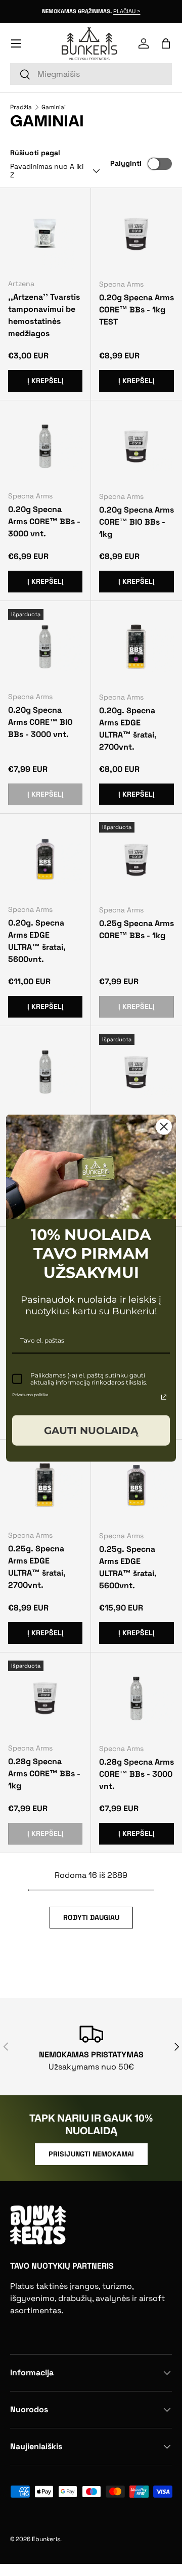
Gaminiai (54, 107)
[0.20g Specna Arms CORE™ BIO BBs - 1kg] (136, 446)
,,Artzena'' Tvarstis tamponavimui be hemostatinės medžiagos (44, 315)
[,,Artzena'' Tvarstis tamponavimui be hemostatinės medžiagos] (45, 233)
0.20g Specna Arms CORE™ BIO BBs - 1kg (136, 522)
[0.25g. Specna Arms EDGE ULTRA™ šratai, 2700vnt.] (45, 1485)
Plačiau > (127, 11)
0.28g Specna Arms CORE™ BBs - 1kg (44, 1774)
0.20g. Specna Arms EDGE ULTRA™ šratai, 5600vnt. (37, 941)
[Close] (164, 1127)
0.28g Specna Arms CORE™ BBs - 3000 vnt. (136, 1774)
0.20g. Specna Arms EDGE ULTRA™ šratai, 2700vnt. (128, 729)
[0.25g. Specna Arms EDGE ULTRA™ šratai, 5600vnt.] (136, 1485)
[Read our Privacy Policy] (164, 1397)
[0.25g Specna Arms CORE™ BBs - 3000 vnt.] (45, 1071)
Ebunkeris (46, 2539)
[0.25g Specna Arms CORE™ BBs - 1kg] (136, 859)
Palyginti (126, 163)
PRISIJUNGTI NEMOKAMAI (91, 2154)
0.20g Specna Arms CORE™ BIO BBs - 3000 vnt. (40, 722)
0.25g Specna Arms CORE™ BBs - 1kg (136, 929)
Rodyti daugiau (91, 1917)
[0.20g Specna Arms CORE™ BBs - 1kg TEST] (136, 234)
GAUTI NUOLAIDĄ (91, 1430)
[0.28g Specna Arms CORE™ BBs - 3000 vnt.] (136, 1698)
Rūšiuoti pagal (35, 153)
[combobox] (91, 74)
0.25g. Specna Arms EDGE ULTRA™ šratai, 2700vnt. (37, 1567)
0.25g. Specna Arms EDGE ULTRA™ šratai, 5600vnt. (128, 1567)
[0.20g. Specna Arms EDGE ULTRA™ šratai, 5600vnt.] (45, 859)
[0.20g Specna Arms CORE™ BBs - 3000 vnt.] (45, 446)
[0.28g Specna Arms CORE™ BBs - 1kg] (45, 1698)
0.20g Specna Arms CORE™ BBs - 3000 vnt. (44, 521)
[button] (166, 43)
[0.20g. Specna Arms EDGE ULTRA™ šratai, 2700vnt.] (136, 647)
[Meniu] (16, 43)
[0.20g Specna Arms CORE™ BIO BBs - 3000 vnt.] (45, 646)
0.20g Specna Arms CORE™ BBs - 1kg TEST (136, 310)
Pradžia (21, 107)
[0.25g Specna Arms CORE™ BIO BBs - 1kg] (136, 1072)
